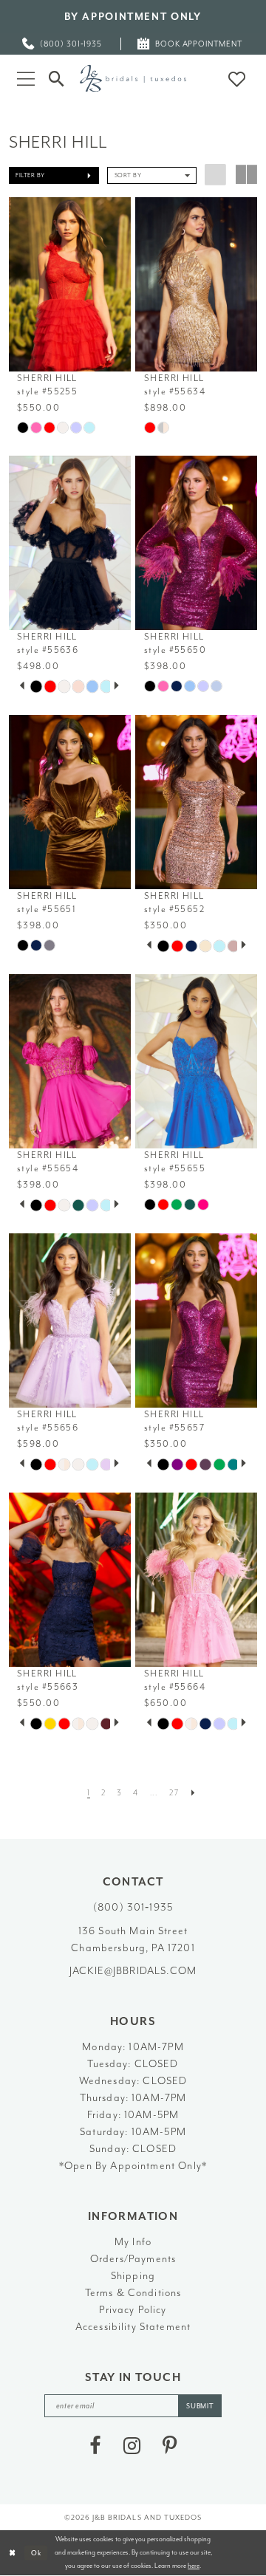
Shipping (133, 2275)
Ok (37, 2552)
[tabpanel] (37, 686)
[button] (25, 78)
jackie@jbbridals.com (133, 1970)
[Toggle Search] (57, 78)
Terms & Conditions (133, 2292)
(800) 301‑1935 (133, 1907)
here (194, 2566)
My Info (133, 2241)
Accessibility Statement (133, 2326)
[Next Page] (193, 1793)
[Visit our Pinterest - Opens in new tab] (170, 2446)
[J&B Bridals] (133, 78)
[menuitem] (63, 44)
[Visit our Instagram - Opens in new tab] (132, 2446)
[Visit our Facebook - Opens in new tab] (95, 2446)
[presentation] (70, 284)
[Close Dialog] (13, 2553)
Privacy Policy (133, 2309)
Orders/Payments (133, 2258)
